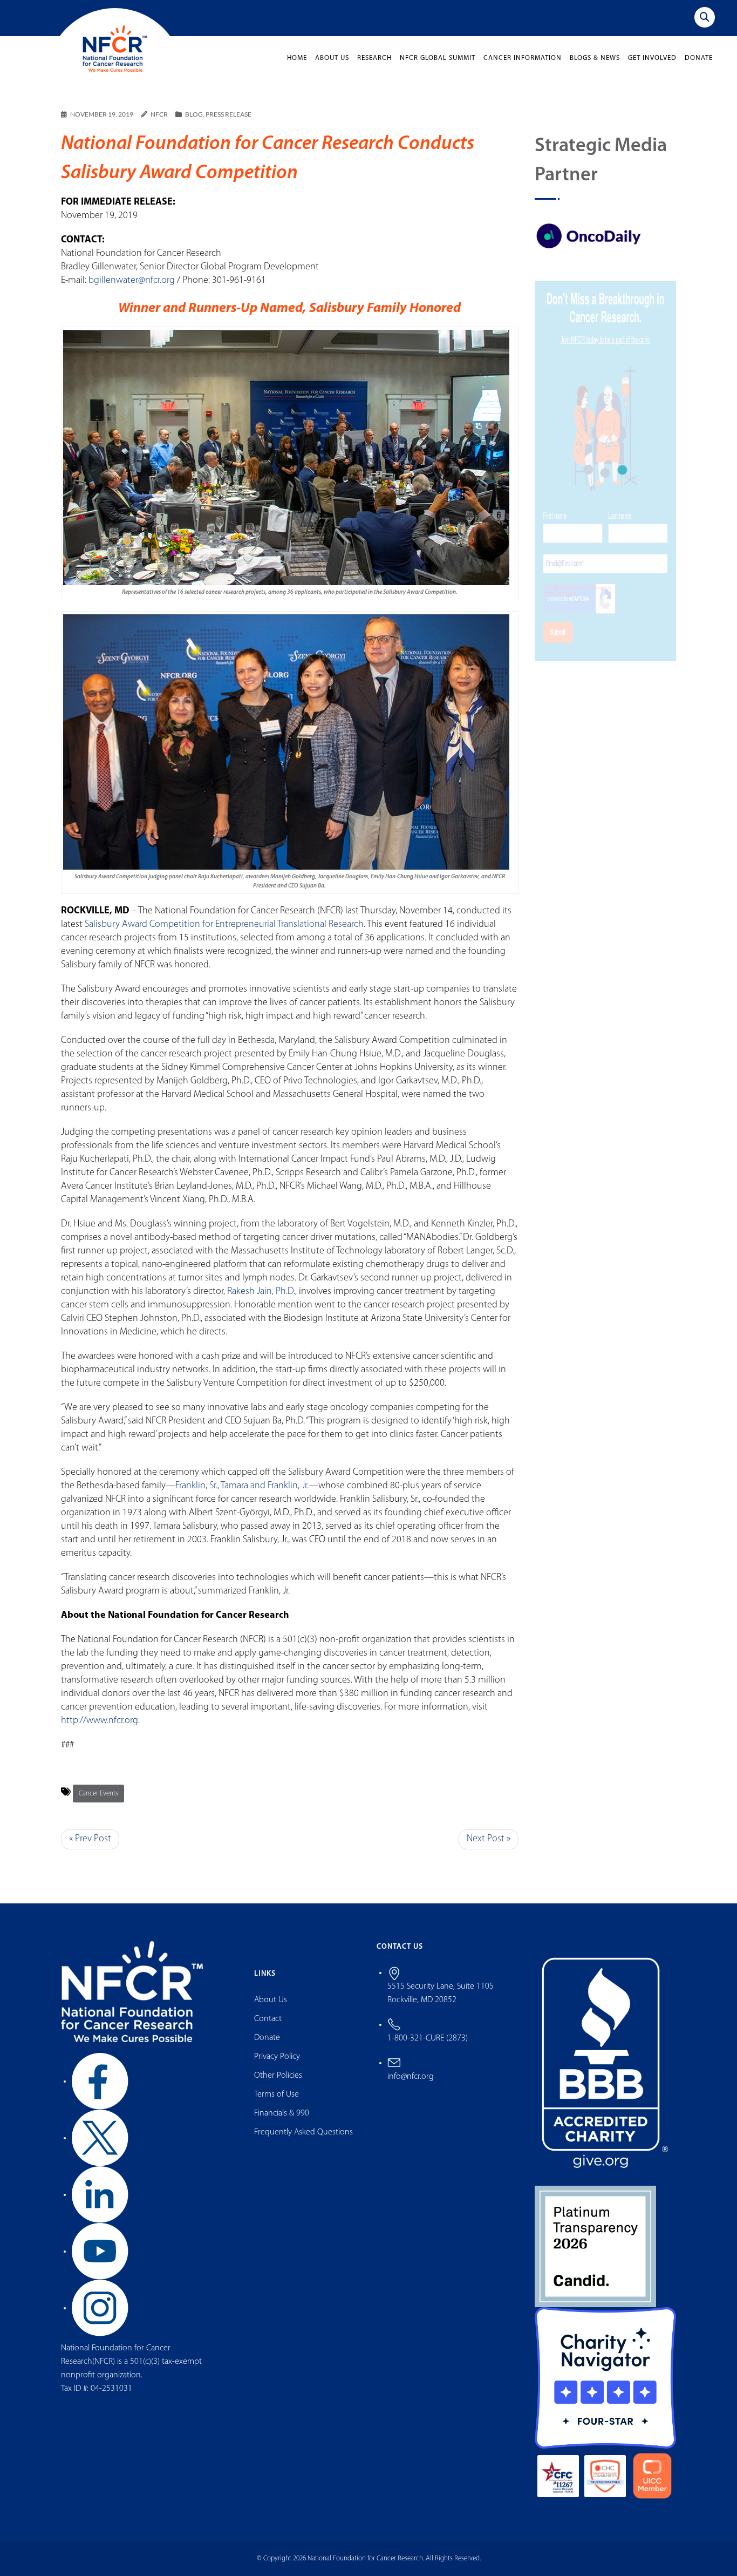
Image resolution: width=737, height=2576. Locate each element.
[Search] (705, 17)
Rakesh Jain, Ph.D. (261, 1292)
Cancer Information (523, 58)
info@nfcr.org (411, 2077)
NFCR (159, 114)
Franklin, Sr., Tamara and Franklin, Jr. (242, 1486)
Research (374, 58)
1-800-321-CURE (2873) (428, 2038)
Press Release (228, 114)
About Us (332, 58)
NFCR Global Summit (438, 58)
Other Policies (278, 2076)
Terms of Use (277, 2094)
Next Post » (489, 1839)
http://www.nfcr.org (100, 1721)
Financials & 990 (282, 2113)
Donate (699, 58)
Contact (268, 2019)
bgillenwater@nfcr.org (132, 281)
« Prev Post (90, 1839)
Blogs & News (595, 58)
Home (297, 58)
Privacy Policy (277, 2057)
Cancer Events (98, 1794)
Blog (194, 114)
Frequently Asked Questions (303, 2132)
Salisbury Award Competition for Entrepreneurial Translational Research (224, 925)
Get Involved (652, 58)
